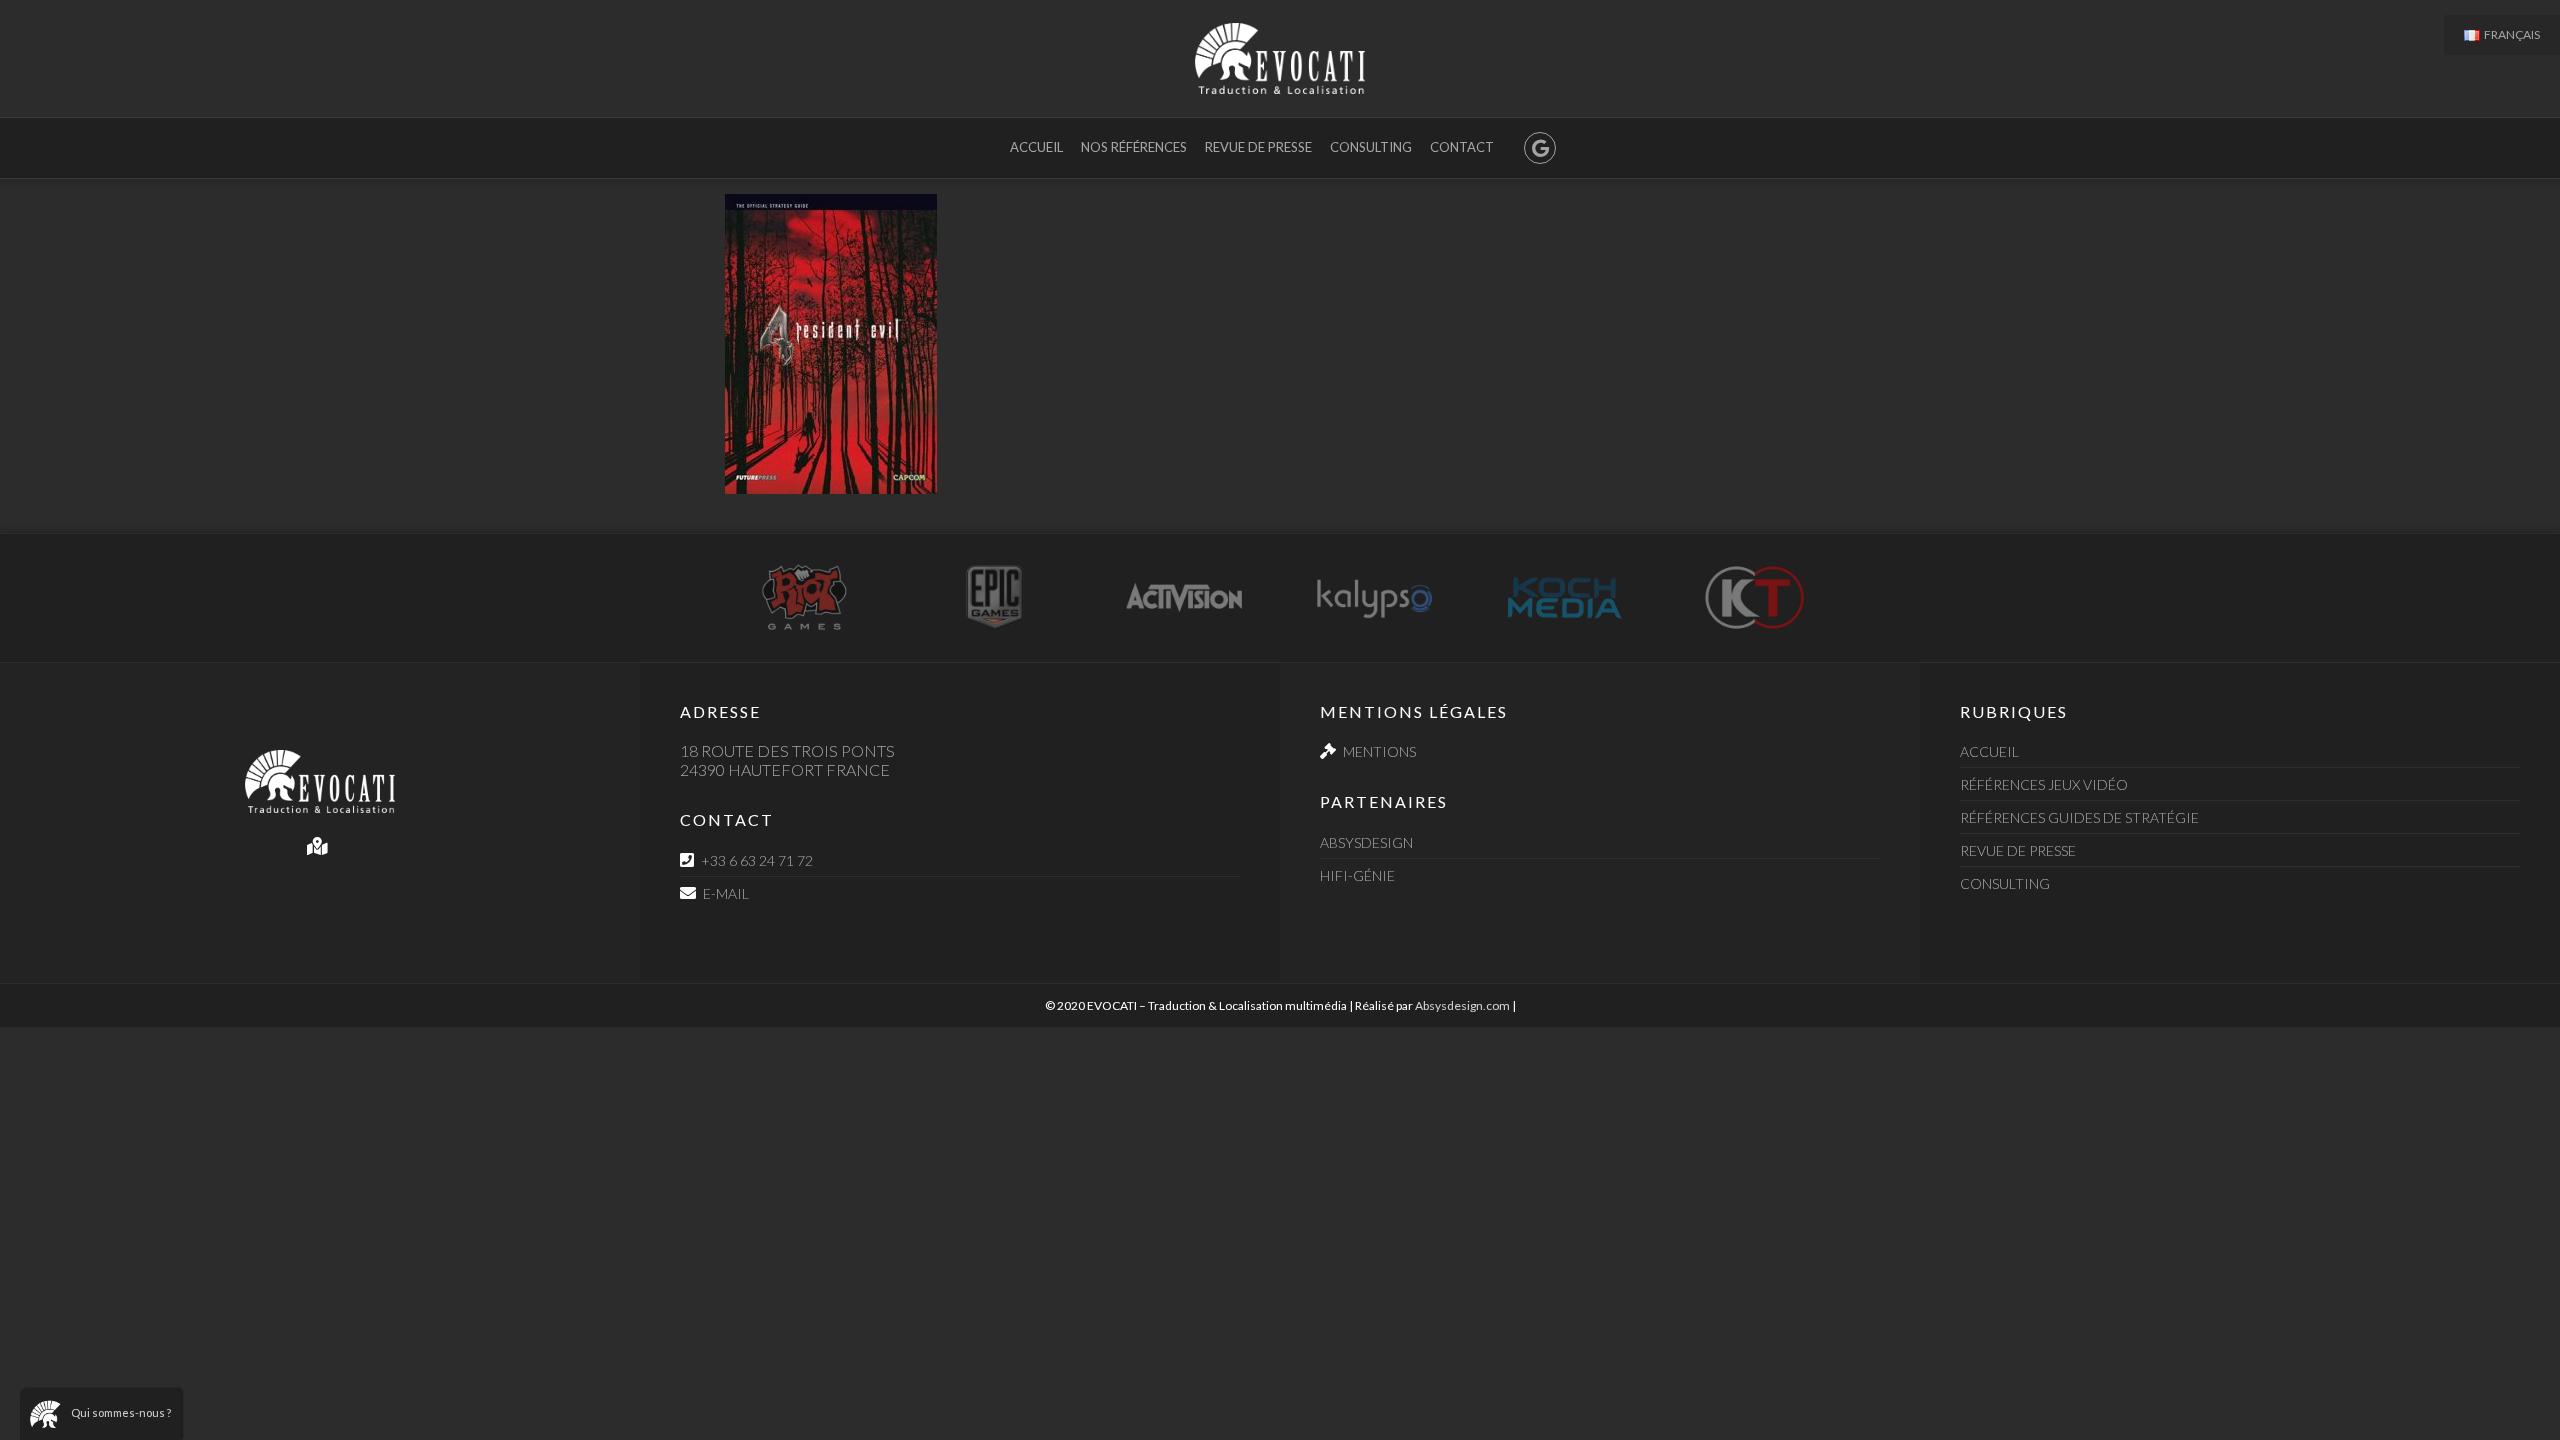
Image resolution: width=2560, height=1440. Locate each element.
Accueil (1036, 147)
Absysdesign (1366, 842)
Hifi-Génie (1357, 875)
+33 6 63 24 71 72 (757, 860)
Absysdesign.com (1462, 1005)
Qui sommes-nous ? (121, 1412)
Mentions (1379, 751)
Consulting (1371, 147)
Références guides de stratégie (2079, 817)
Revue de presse (1258, 147)
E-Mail (726, 893)
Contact (1462, 147)
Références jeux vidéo (2044, 784)
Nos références (1134, 147)
